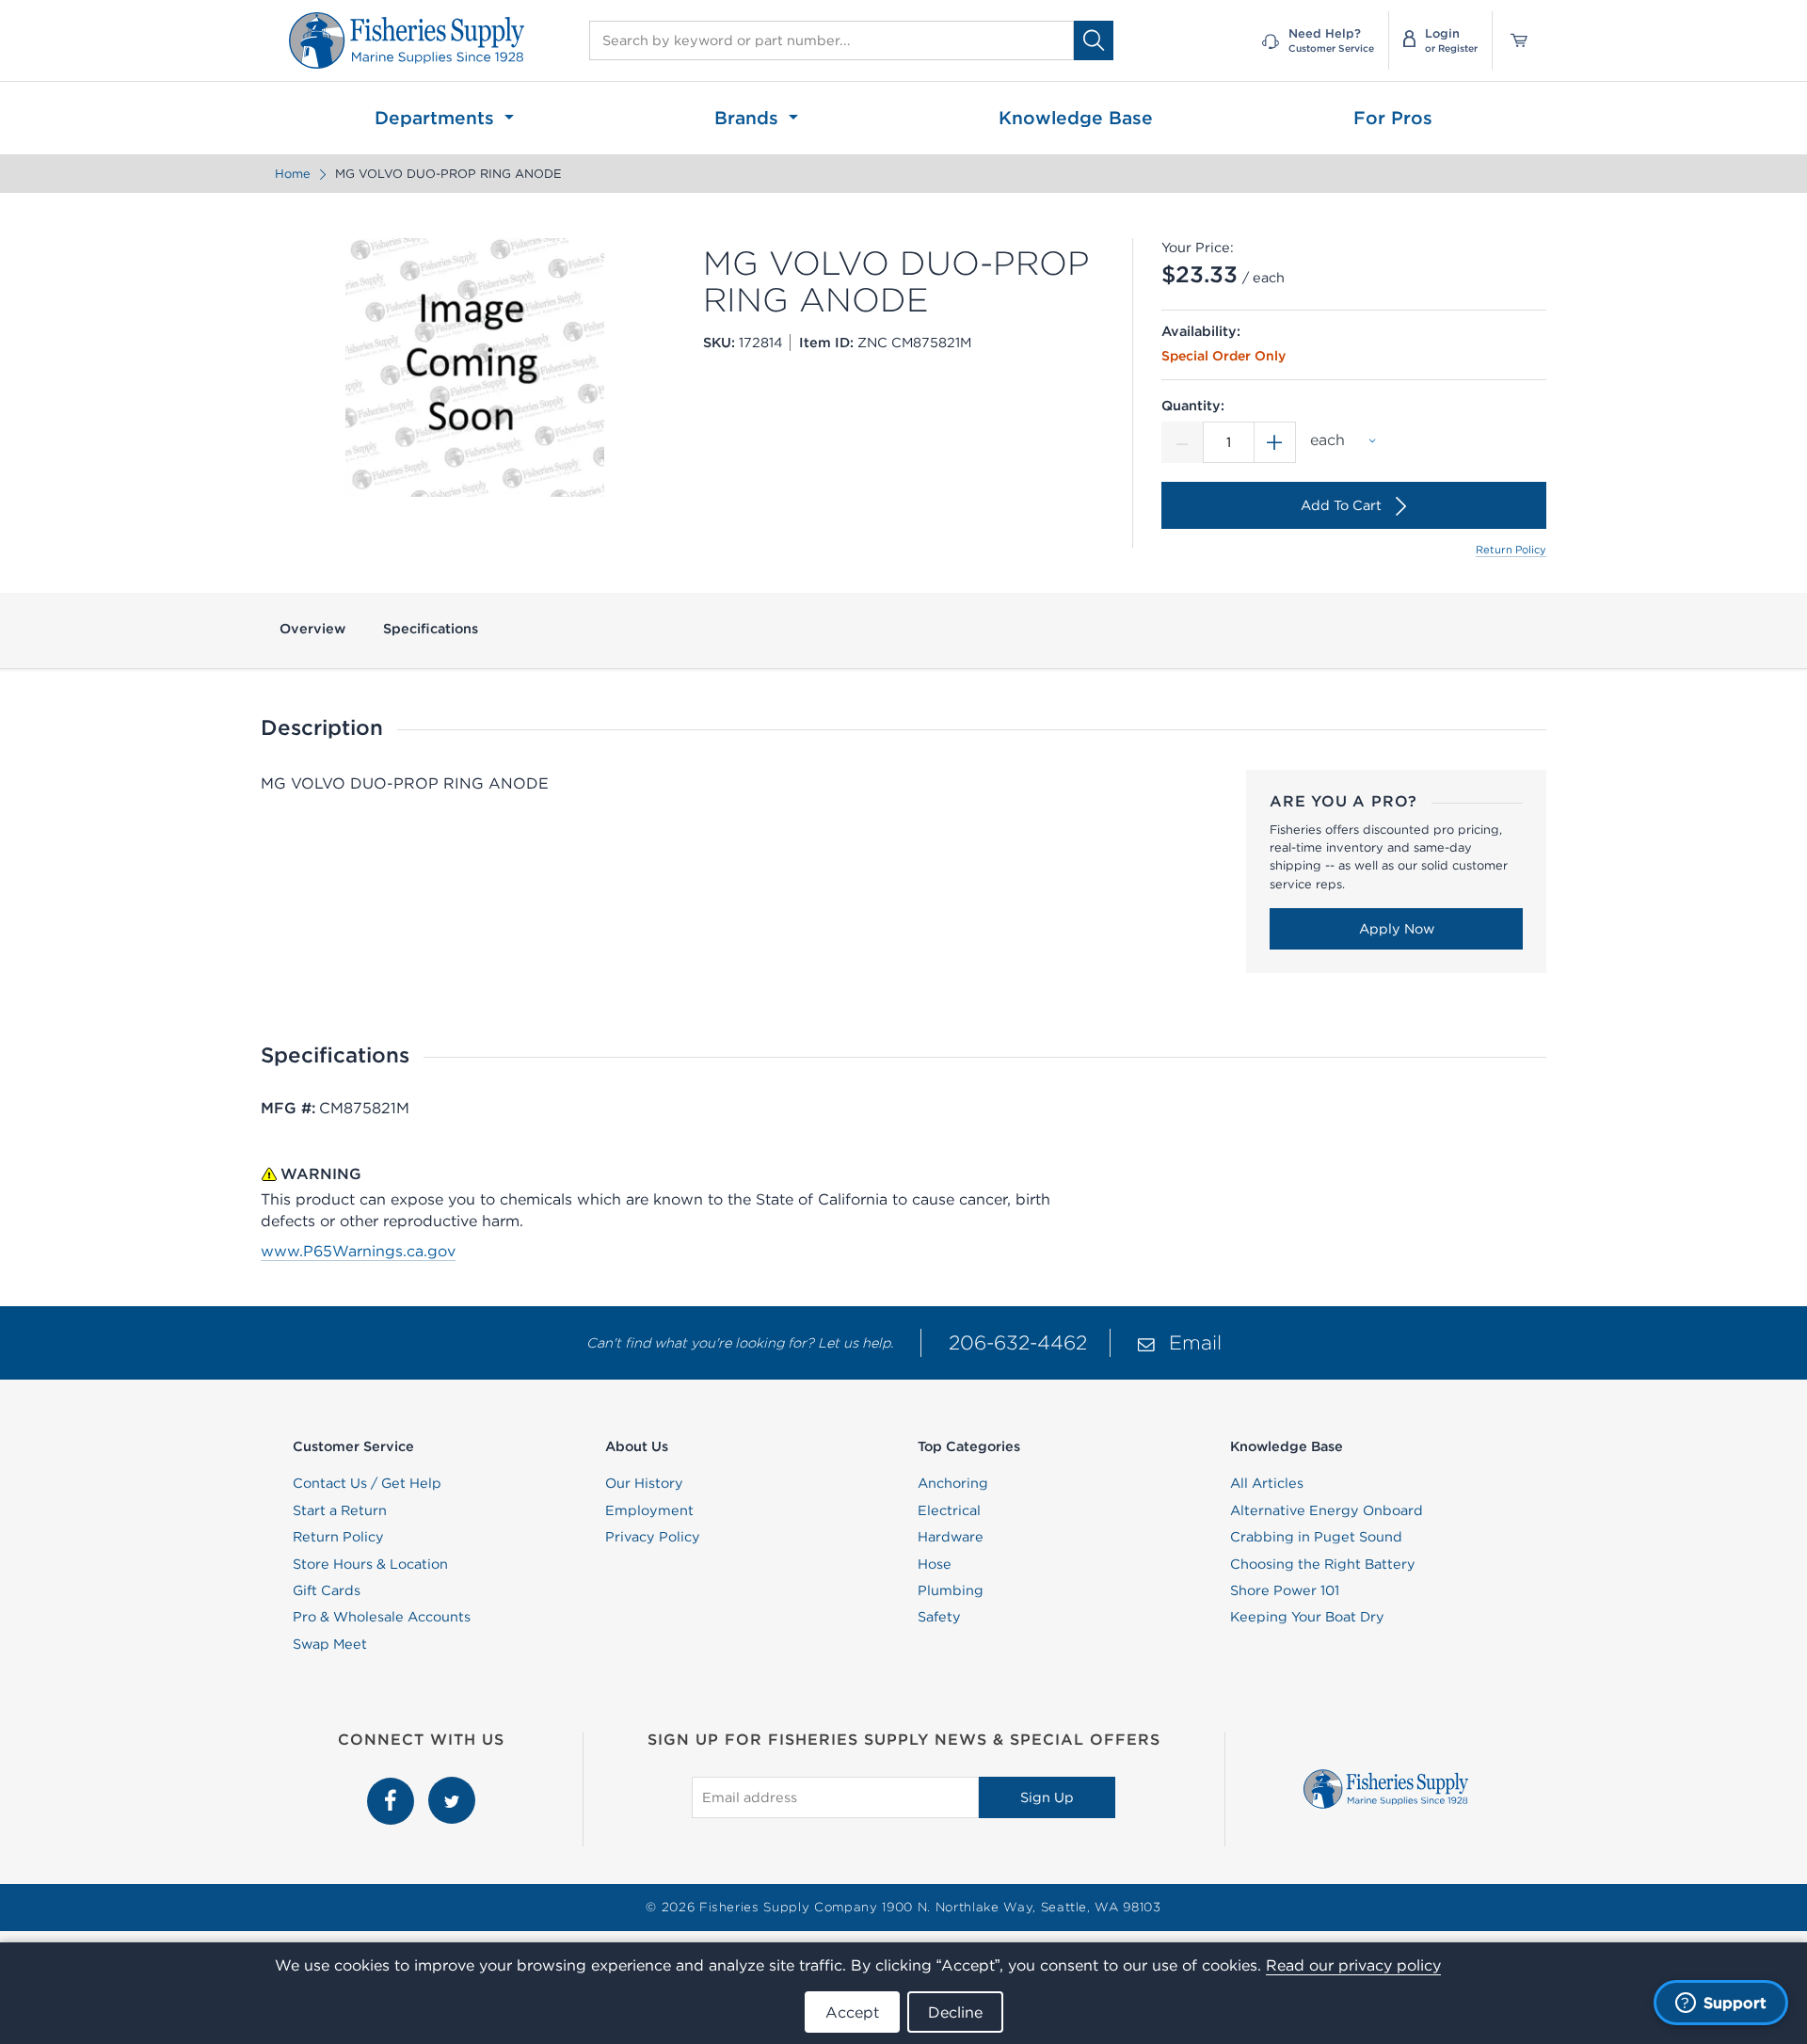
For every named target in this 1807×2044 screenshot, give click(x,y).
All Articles (1267, 1483)
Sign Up (1047, 1797)
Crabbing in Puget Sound (1316, 1537)
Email (1195, 1342)
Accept (852, 2012)
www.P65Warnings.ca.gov (358, 1251)
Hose (935, 1564)
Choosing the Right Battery (1323, 1564)
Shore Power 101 (1285, 1590)
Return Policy (1511, 550)
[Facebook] (393, 1787)
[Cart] (1512, 40)
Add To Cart (1341, 505)
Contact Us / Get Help (367, 1483)
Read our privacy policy (1353, 1965)
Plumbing (951, 1590)
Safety (939, 1617)
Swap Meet (330, 1644)
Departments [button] (437, 118)
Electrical (949, 1510)
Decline (955, 2012)
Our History (644, 1483)
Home (293, 174)
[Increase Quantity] (1275, 442)
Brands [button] (749, 118)
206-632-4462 (1018, 1342)
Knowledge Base (1076, 118)
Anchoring (953, 1483)
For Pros (1393, 118)
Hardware (951, 1537)
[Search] (1094, 40)
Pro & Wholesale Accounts (382, 1617)
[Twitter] (452, 1787)
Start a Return (340, 1510)
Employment (649, 1510)
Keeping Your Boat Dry (1307, 1617)
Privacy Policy (653, 1537)
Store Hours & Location (370, 1564)
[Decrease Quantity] (1182, 442)
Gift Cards (327, 1590)
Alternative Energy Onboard (1327, 1510)
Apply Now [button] (1397, 929)
